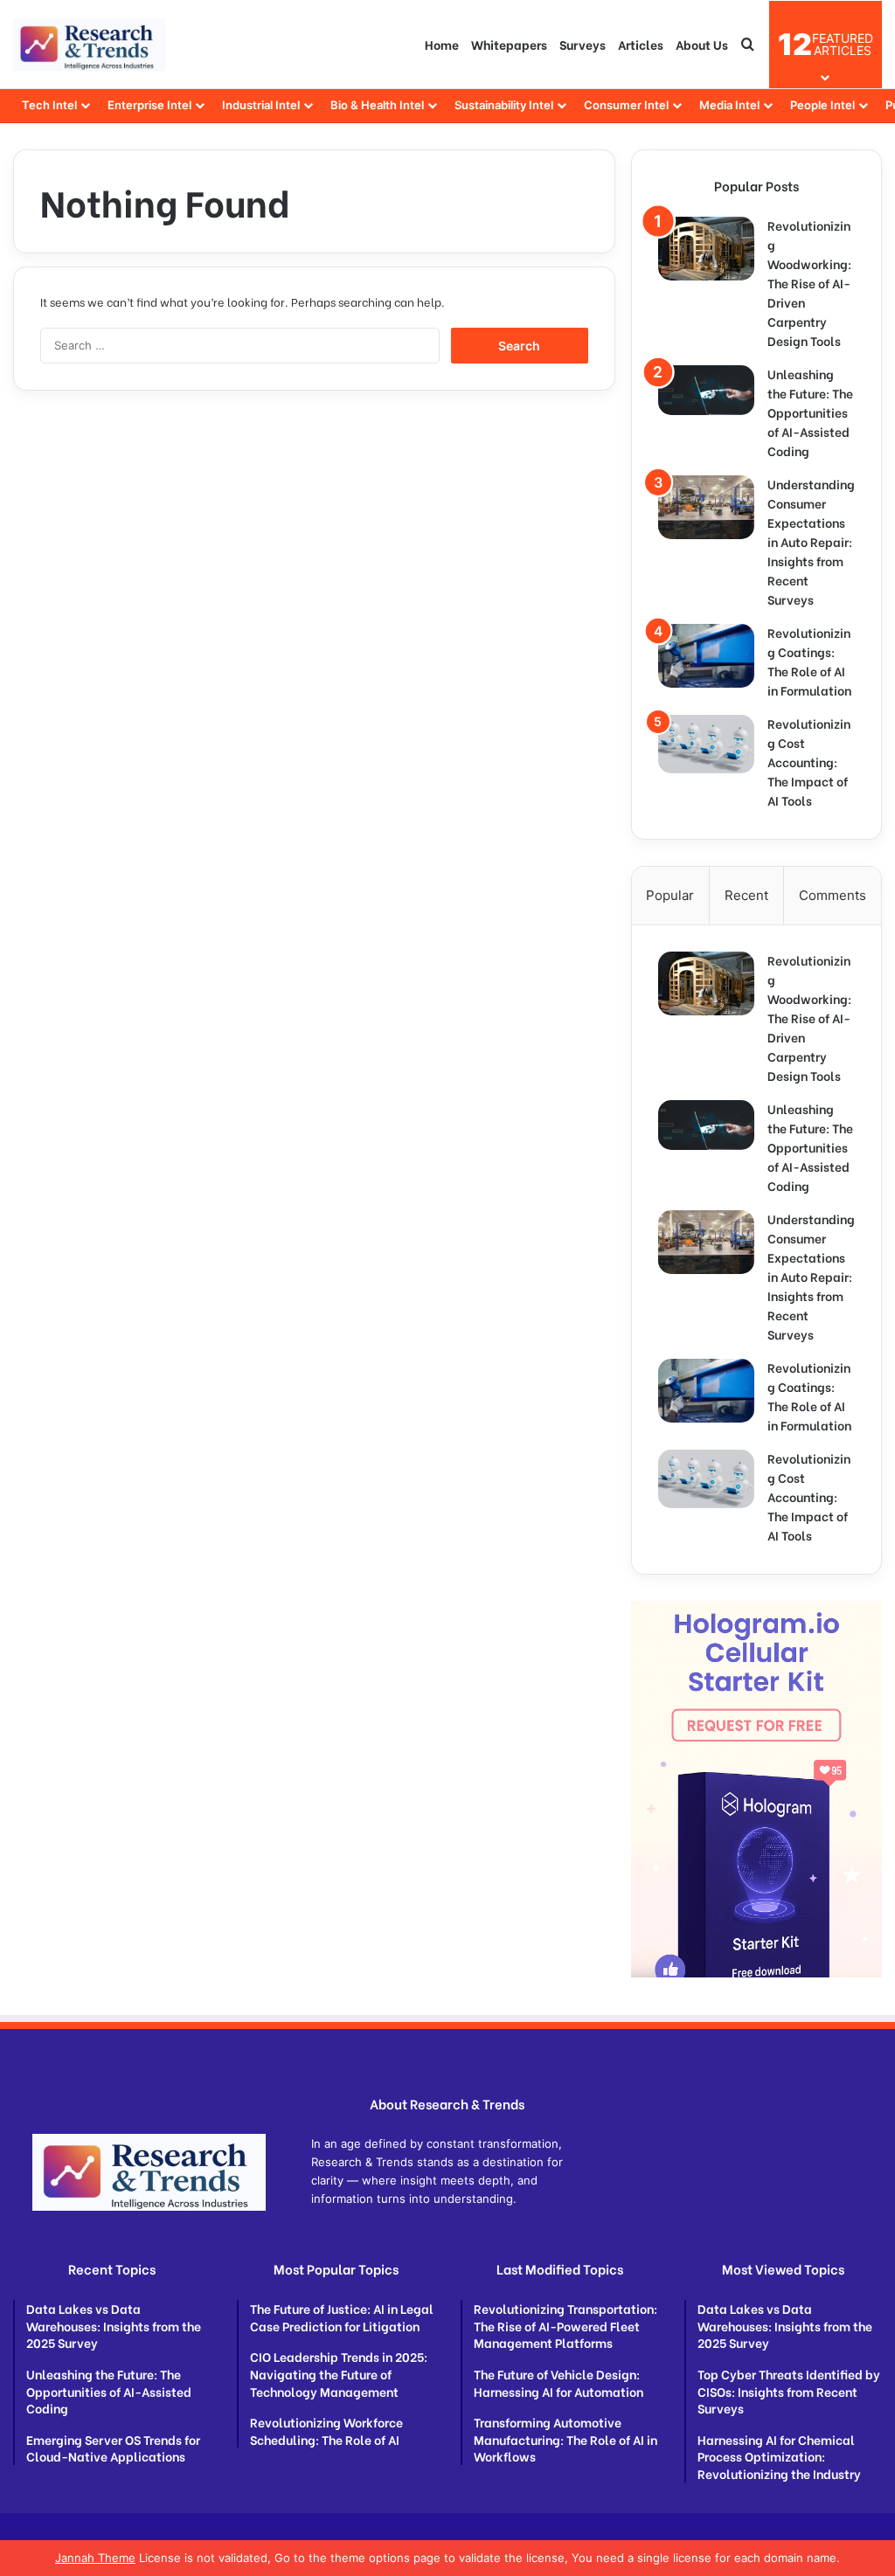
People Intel (822, 105)
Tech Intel (49, 105)
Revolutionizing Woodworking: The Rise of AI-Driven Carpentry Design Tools (809, 283)
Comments (833, 895)
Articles (641, 44)
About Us (702, 44)
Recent (746, 895)
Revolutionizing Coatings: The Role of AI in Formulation (809, 661)
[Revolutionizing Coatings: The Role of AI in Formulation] (706, 656)
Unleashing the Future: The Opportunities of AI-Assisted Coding (810, 412)
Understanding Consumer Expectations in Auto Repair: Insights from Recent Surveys (811, 541)
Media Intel (729, 105)
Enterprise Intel (149, 105)
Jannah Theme (95, 2558)
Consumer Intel (626, 105)
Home (442, 44)
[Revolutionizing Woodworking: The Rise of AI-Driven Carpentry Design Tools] (706, 249)
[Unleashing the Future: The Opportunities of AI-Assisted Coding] (706, 390)
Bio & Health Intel (377, 105)
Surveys (583, 44)
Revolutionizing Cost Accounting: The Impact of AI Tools (809, 762)
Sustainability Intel (504, 105)
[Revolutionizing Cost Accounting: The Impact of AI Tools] (706, 744)
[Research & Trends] (89, 45)
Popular (670, 895)
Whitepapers (509, 44)
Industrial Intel (261, 105)
